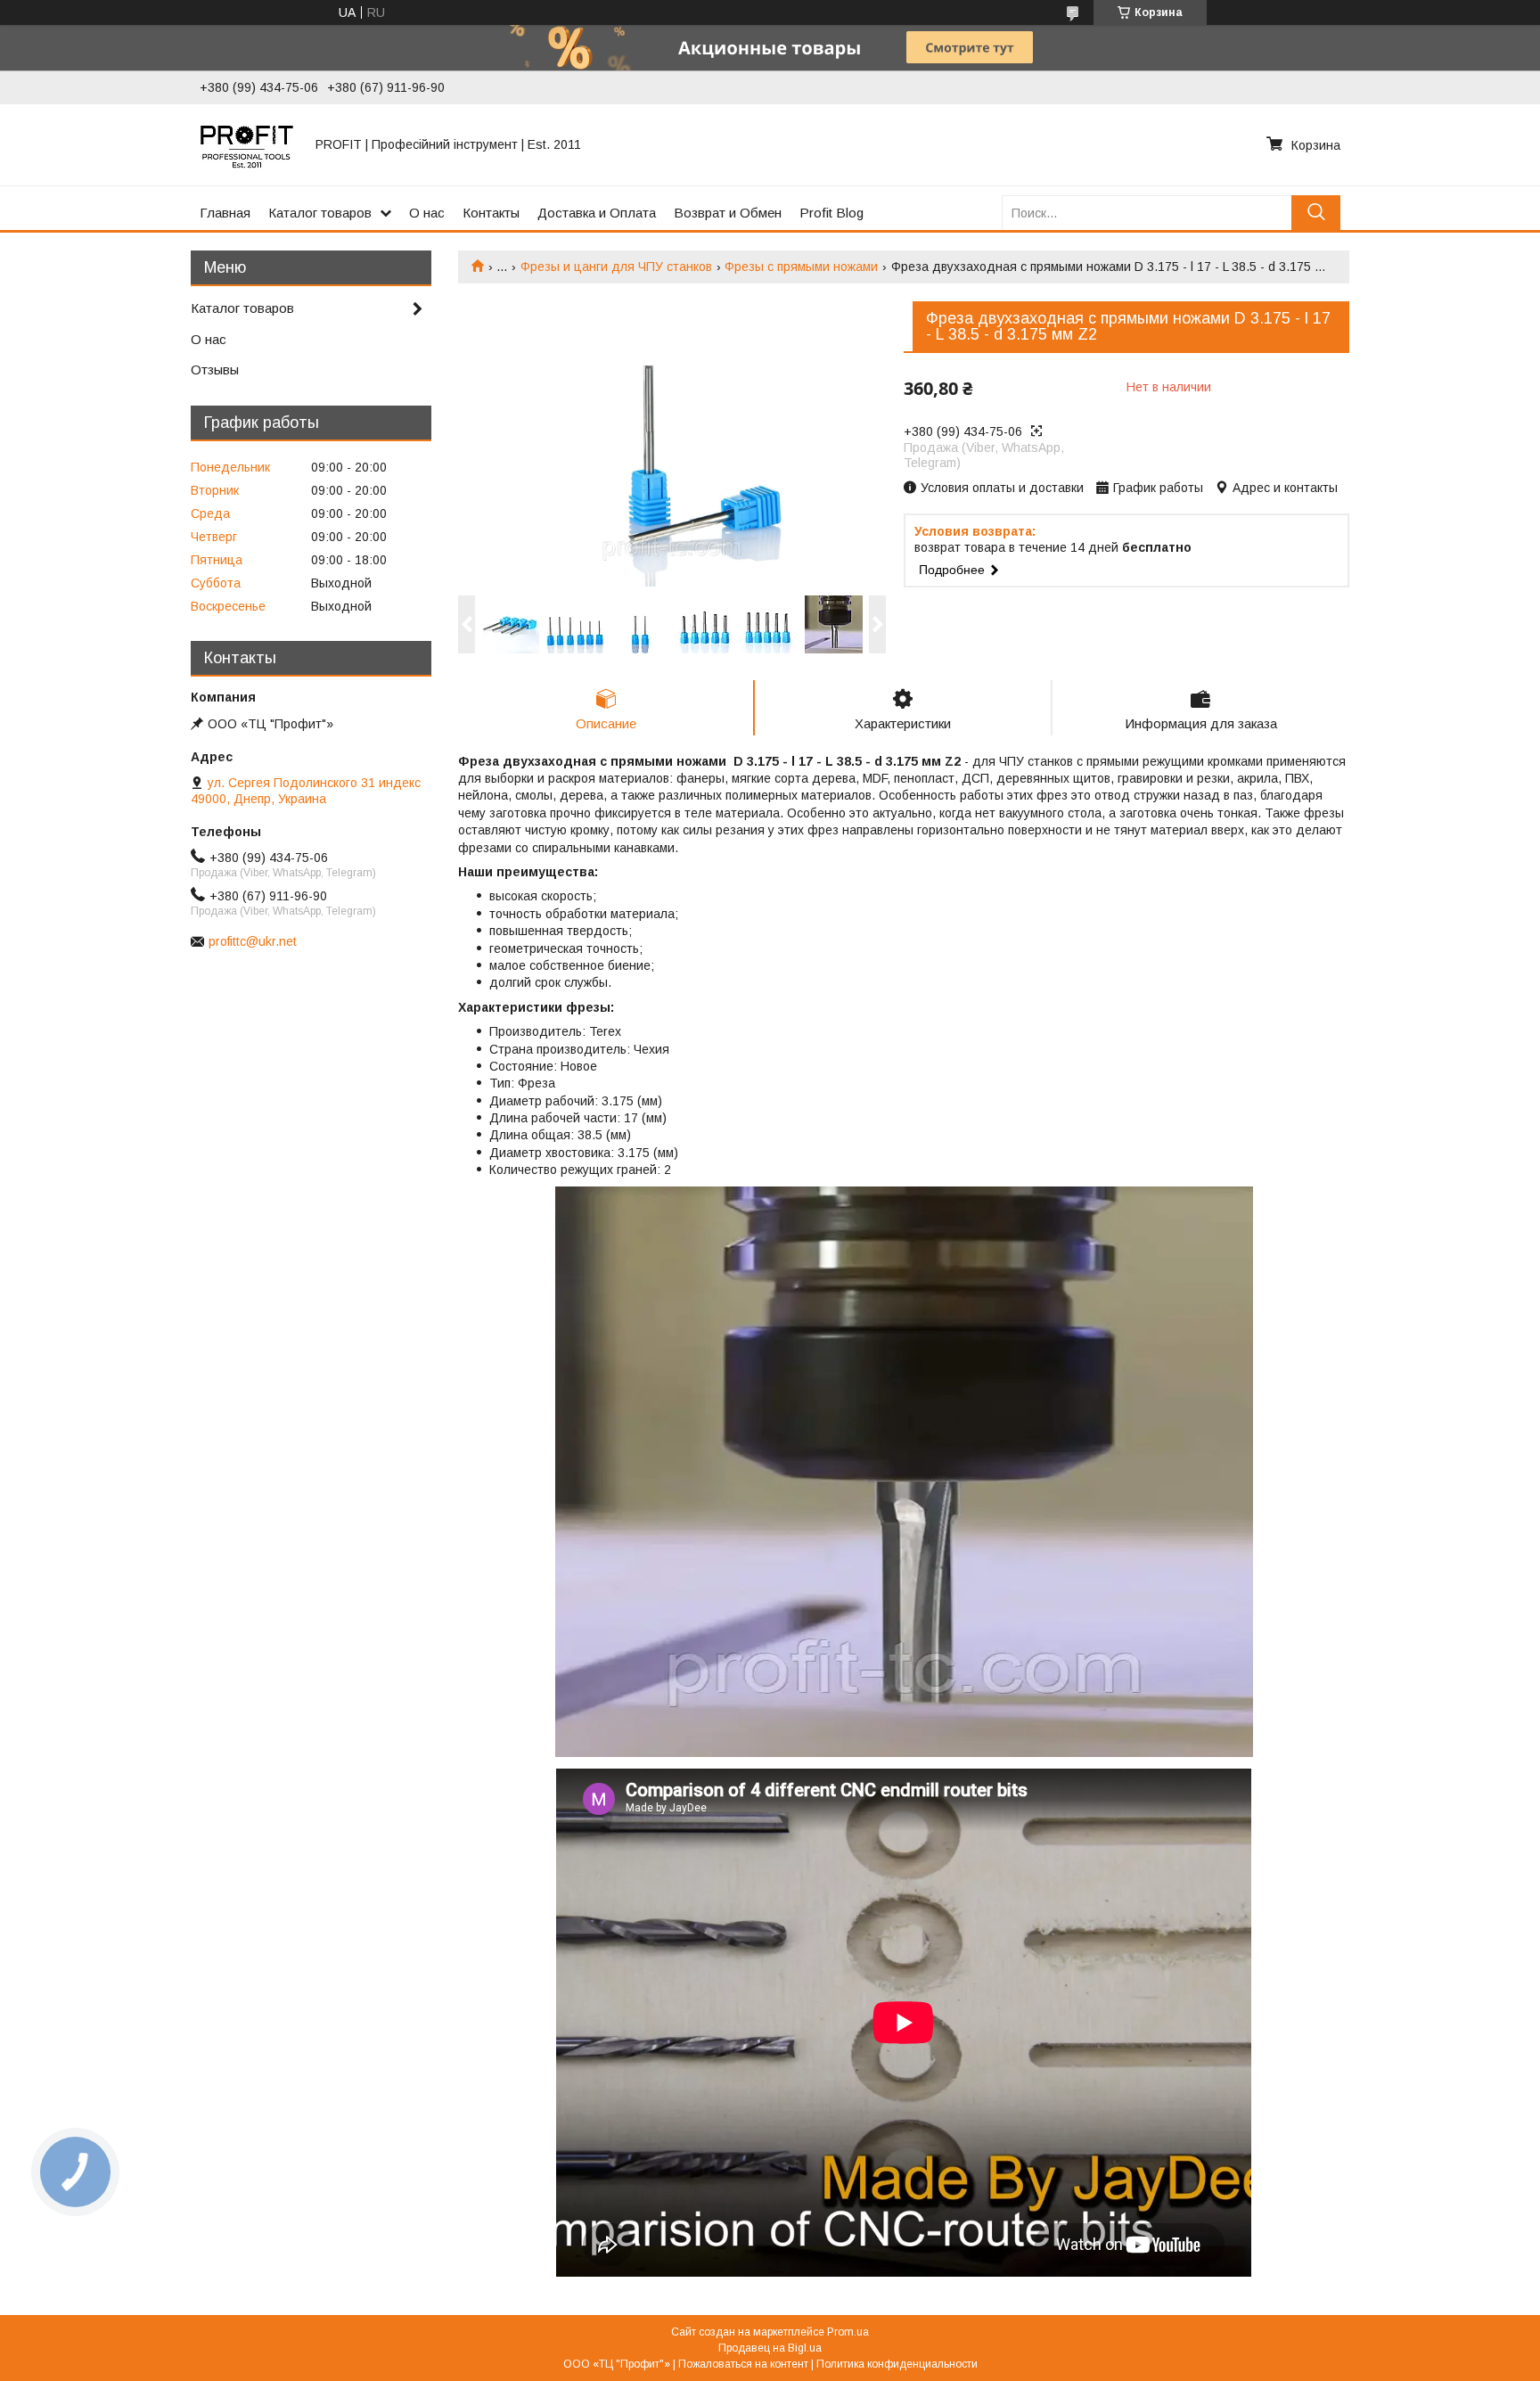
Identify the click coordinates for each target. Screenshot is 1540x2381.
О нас (427, 213)
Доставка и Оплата (597, 213)
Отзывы (215, 369)
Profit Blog (831, 213)
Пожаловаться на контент (743, 2364)
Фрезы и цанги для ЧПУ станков (616, 267)
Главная (225, 213)
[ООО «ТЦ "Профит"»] (247, 144)
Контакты (491, 213)
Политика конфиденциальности (897, 2364)
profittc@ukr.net (253, 941)
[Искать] (1316, 213)
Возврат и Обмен (728, 213)
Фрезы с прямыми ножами (801, 267)
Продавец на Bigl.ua (770, 2348)
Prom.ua (848, 2332)
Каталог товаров (320, 213)
